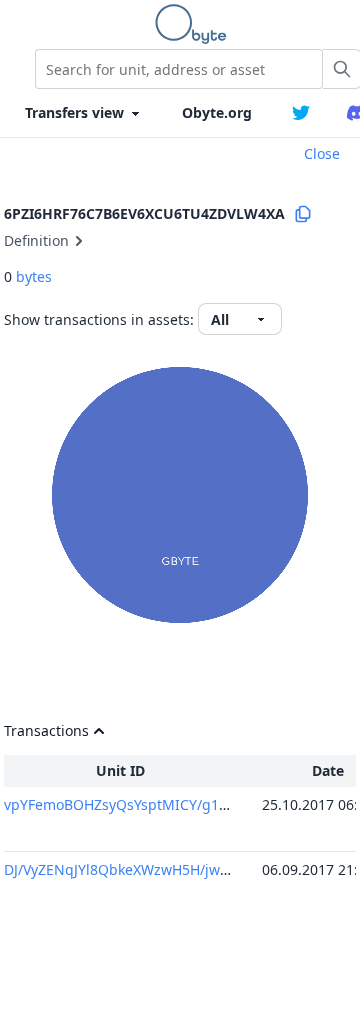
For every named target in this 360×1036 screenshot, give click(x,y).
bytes (34, 276)
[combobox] (179, 69)
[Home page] (195, 24)
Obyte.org (217, 112)
